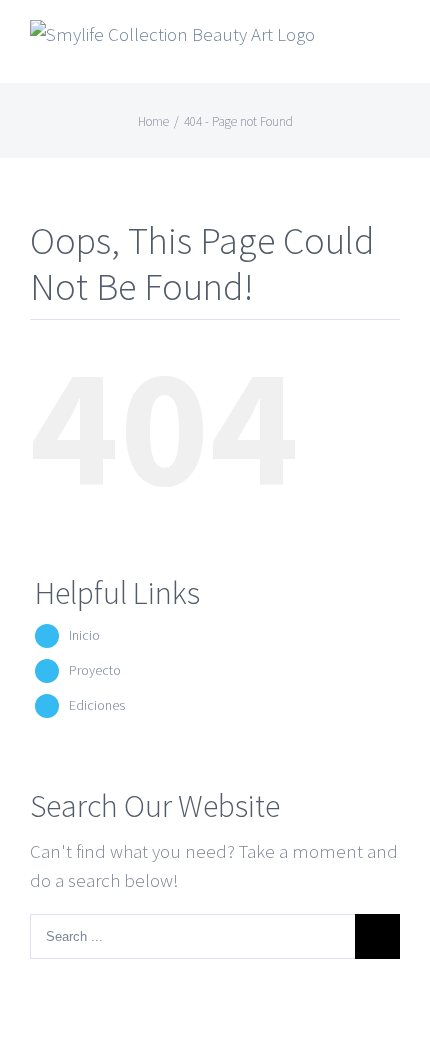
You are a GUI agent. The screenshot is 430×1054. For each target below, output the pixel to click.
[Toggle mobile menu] (392, 45)
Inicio (84, 635)
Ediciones (97, 705)
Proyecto (95, 670)
